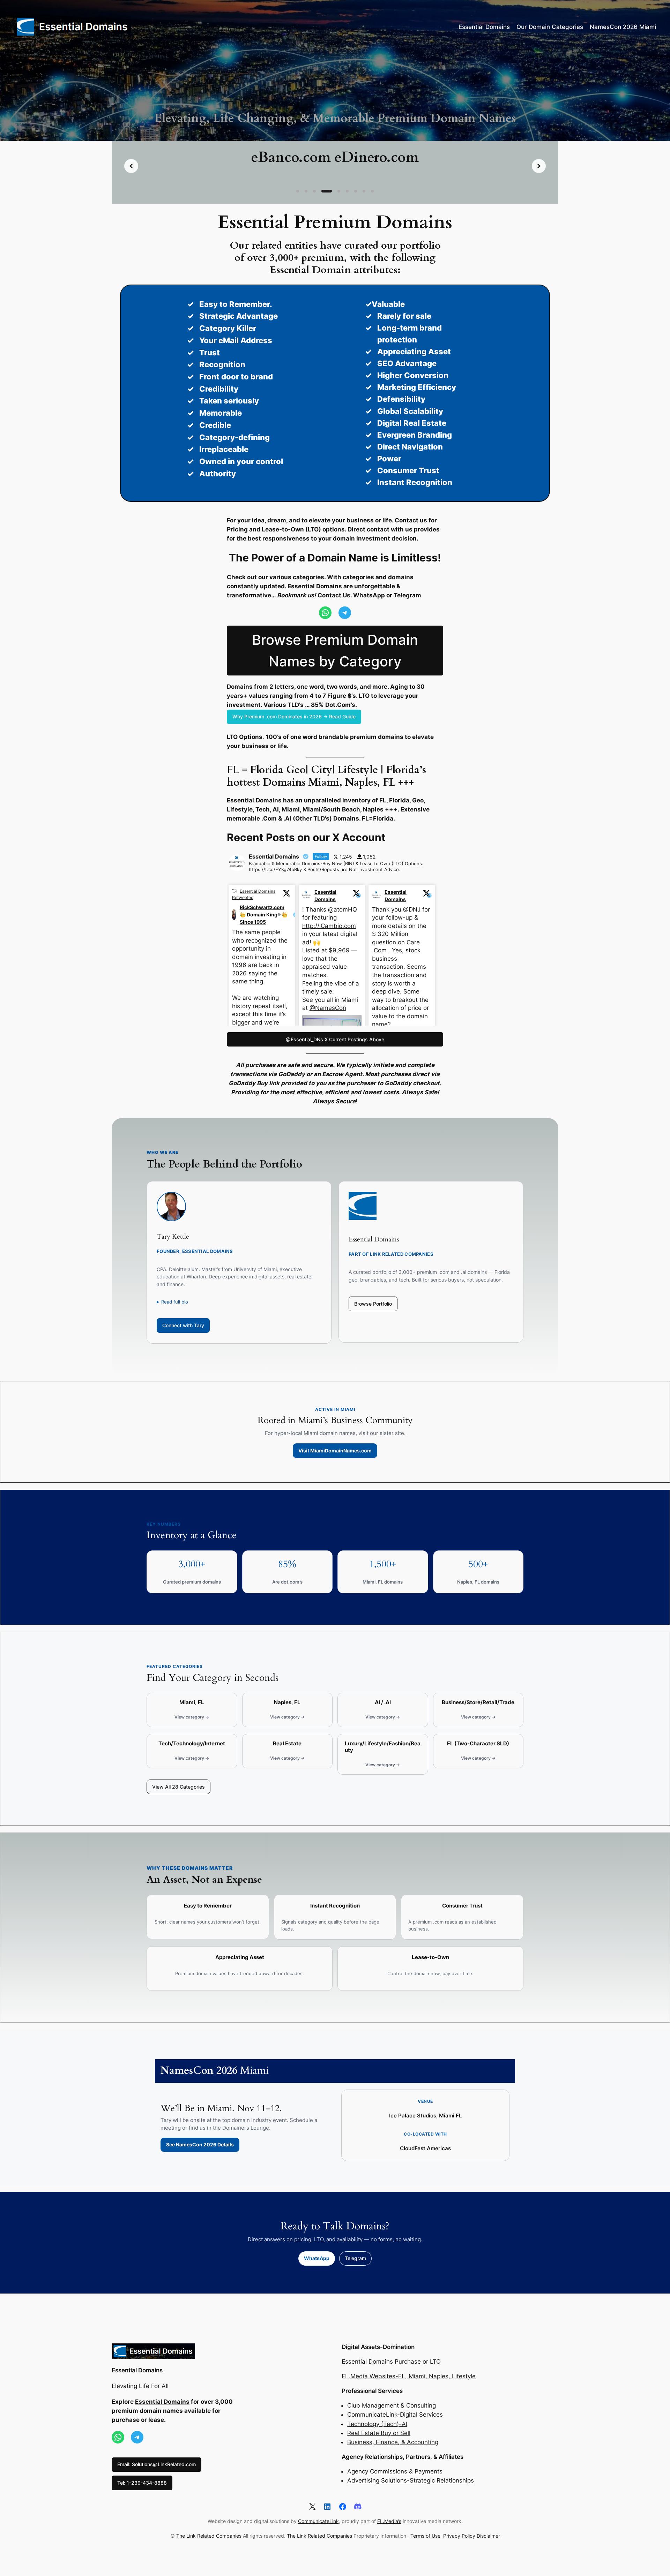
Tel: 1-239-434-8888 (142, 2483)
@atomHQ (343, 909)
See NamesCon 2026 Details (200, 2144)
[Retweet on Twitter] (234, 891)
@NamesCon (328, 1008)
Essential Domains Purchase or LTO (391, 2362)
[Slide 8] (364, 191)
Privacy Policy (459, 2536)
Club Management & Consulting (392, 2405)
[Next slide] (539, 166)
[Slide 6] (343, 191)
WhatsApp (317, 2258)
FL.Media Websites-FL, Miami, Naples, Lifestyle (409, 2376)
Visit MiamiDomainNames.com (335, 1451)
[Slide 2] (306, 191)
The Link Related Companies (209, 2536)
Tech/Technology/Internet (192, 1744)
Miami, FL (192, 1702)
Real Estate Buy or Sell (379, 2433)
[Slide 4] (323, 191)
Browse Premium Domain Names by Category (335, 651)
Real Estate (287, 1744)
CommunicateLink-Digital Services (395, 2415)
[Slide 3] (314, 191)
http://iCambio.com (329, 926)
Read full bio (175, 1302)
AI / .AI (383, 1702)
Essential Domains (325, 896)
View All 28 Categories (178, 1787)
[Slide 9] (372, 191)
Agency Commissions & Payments (395, 2471)
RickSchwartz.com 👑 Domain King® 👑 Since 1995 (264, 915)
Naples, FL (287, 1702)
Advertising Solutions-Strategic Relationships (411, 2480)
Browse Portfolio (373, 1304)
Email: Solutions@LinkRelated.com (157, 2464)
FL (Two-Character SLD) (478, 1744)
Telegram (355, 2258)
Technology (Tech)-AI (377, 2424)
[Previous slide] (131, 166)
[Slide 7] (356, 191)
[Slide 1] (298, 191)
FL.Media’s (389, 2521)
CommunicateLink (318, 2521)
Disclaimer (488, 2536)
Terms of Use (425, 2536)
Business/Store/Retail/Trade (478, 1702)
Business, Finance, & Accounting (393, 2442)
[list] (335, 166)
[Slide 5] (331, 191)
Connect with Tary (183, 1325)
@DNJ (412, 909)
